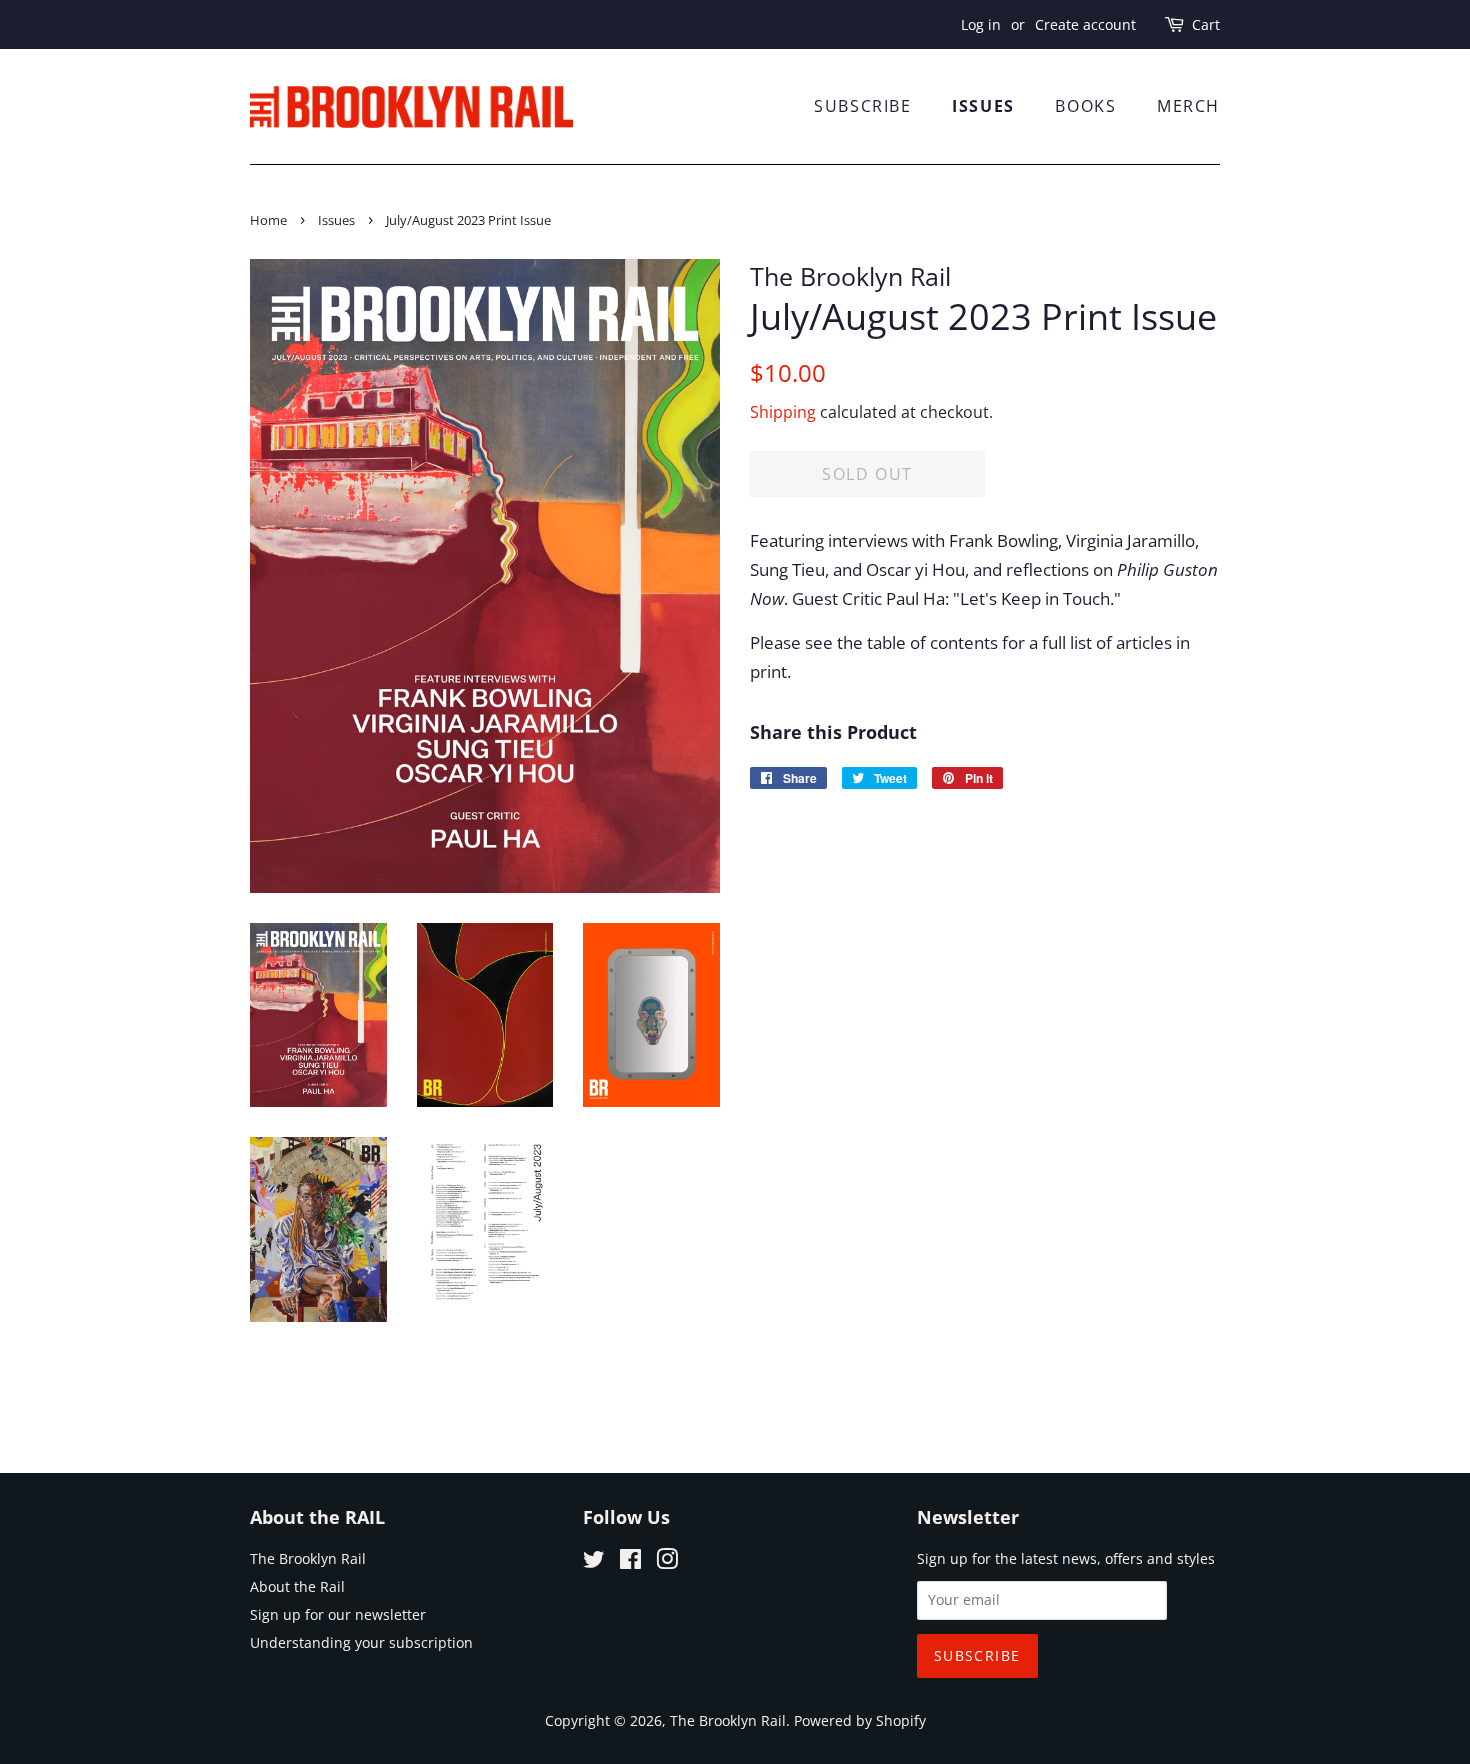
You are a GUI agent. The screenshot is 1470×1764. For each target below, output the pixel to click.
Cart (1206, 24)
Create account (1085, 24)
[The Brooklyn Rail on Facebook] (630, 1562)
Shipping (783, 412)
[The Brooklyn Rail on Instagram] (667, 1562)
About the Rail (297, 1586)
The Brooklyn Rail (308, 1558)
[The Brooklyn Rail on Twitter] (594, 1562)
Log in (981, 24)
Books (1085, 106)
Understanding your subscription (361, 1642)
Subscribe (862, 106)
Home (268, 220)
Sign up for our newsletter (338, 1614)
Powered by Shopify (860, 1720)
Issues (983, 106)
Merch (1188, 106)
